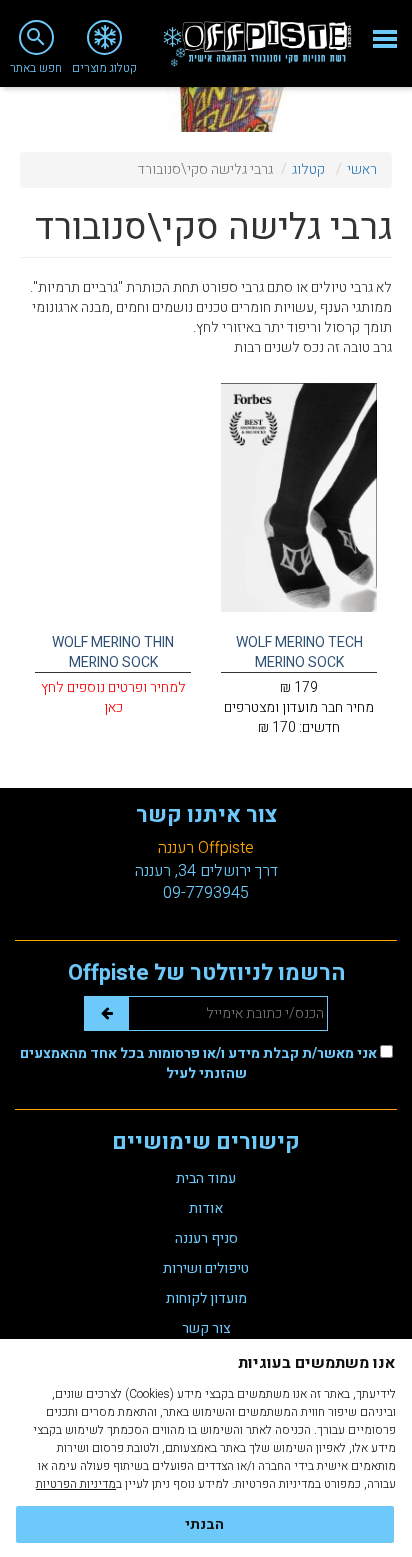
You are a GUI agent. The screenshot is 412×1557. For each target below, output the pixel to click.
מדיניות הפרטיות (76, 1484)
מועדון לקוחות (206, 1298)
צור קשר (206, 1328)
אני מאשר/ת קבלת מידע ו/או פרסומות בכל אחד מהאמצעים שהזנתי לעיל (200, 1063)
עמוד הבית (206, 1178)
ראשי (362, 169)
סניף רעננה (206, 1238)
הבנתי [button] (204, 1524)
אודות (206, 1208)
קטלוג (308, 169)
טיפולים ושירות (206, 1268)
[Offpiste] (257, 43)
